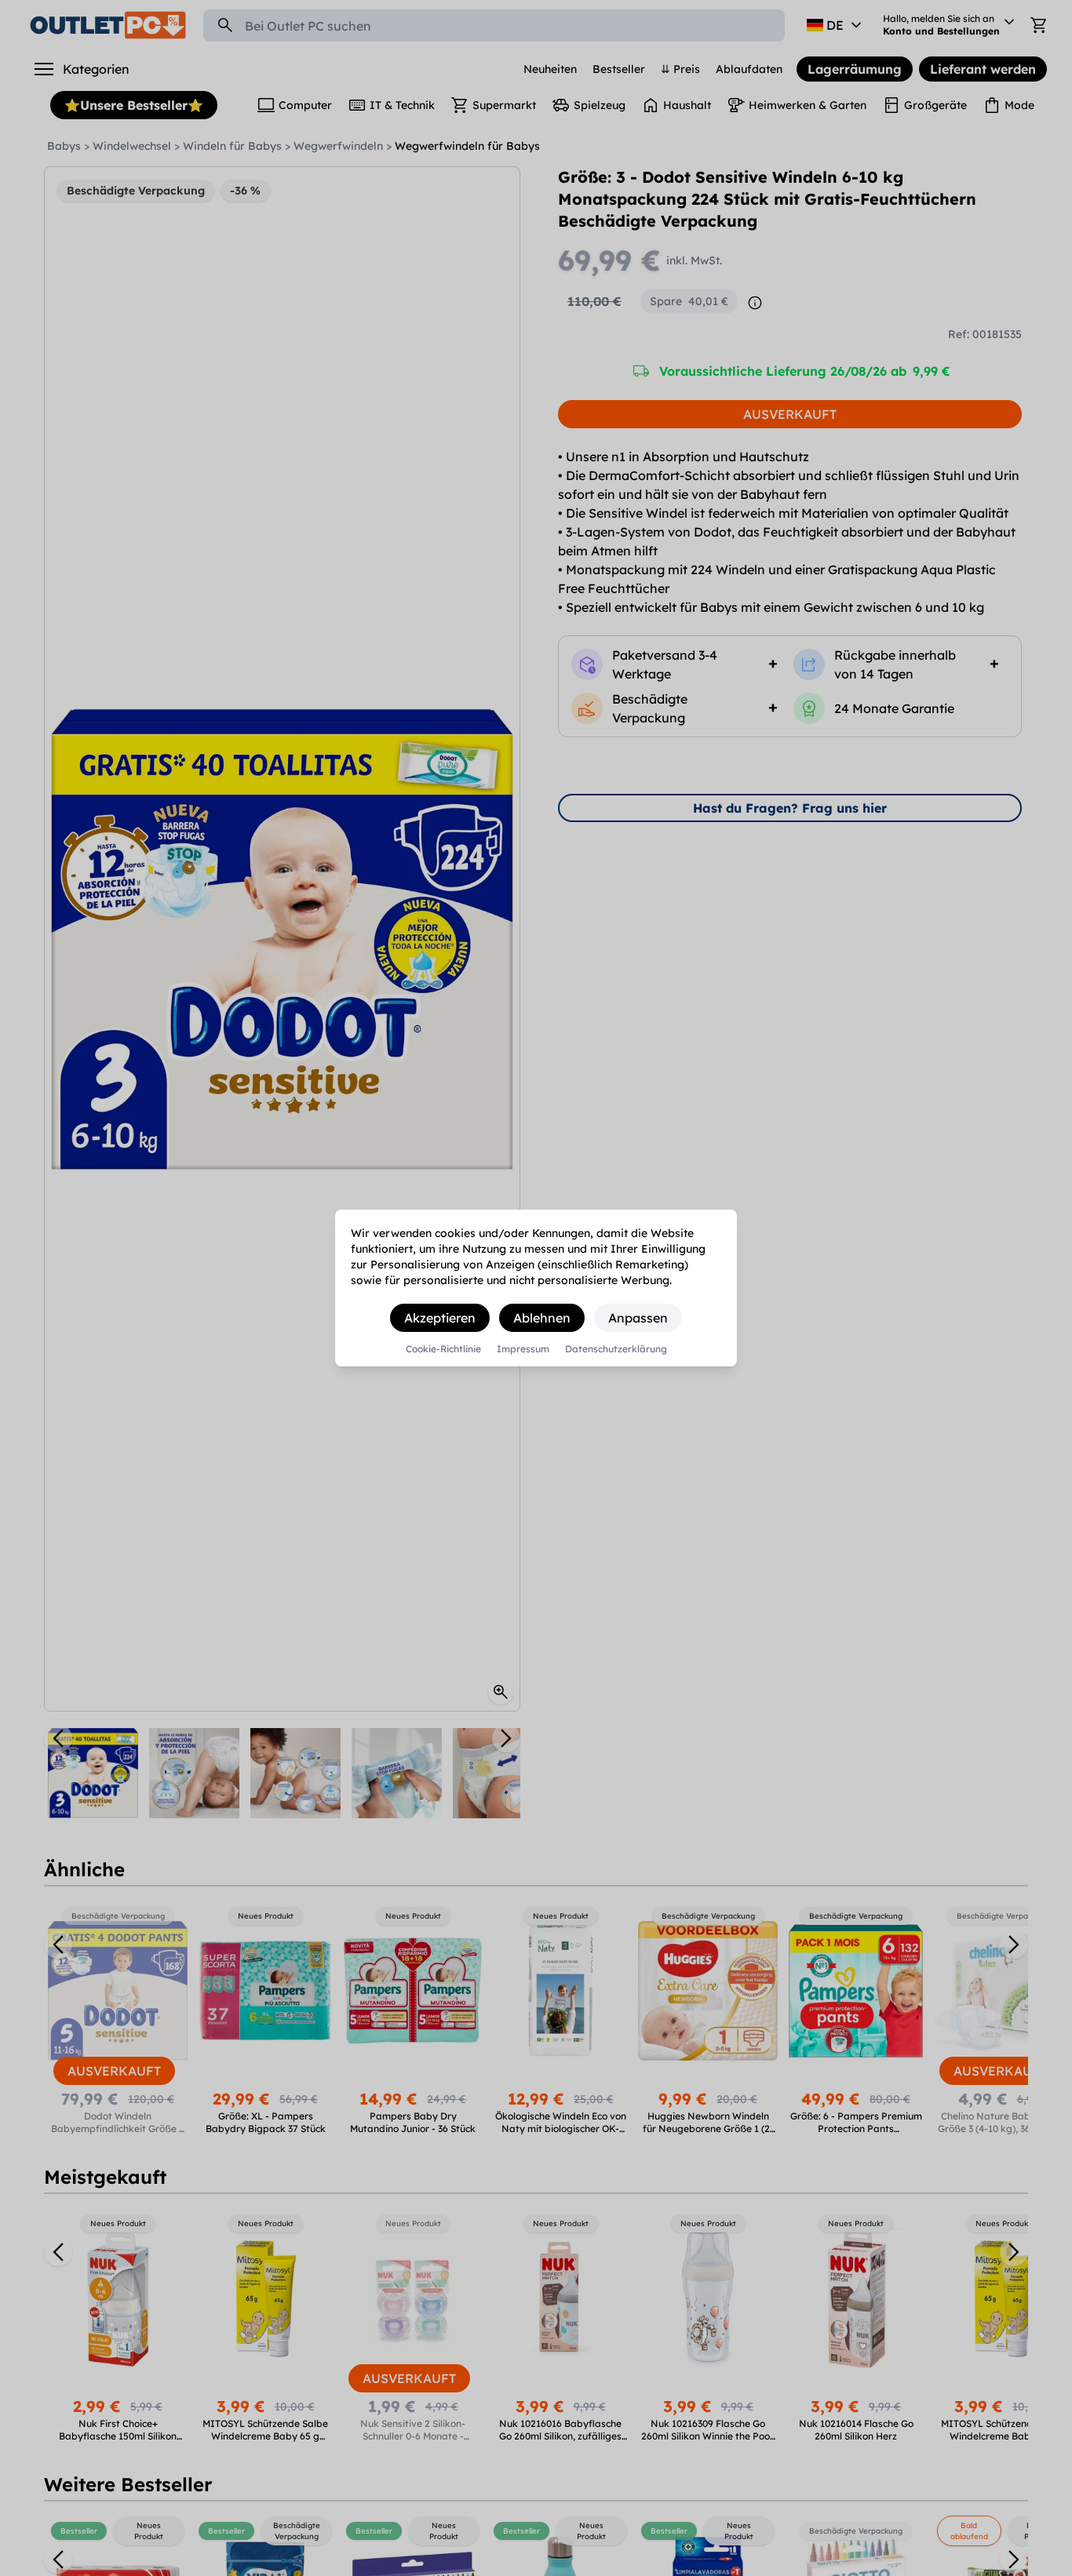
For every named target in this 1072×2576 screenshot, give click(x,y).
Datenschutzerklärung (616, 1349)
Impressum (523, 1349)
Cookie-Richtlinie (443, 1349)
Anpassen (638, 1318)
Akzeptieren (440, 1318)
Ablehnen (542, 1318)
